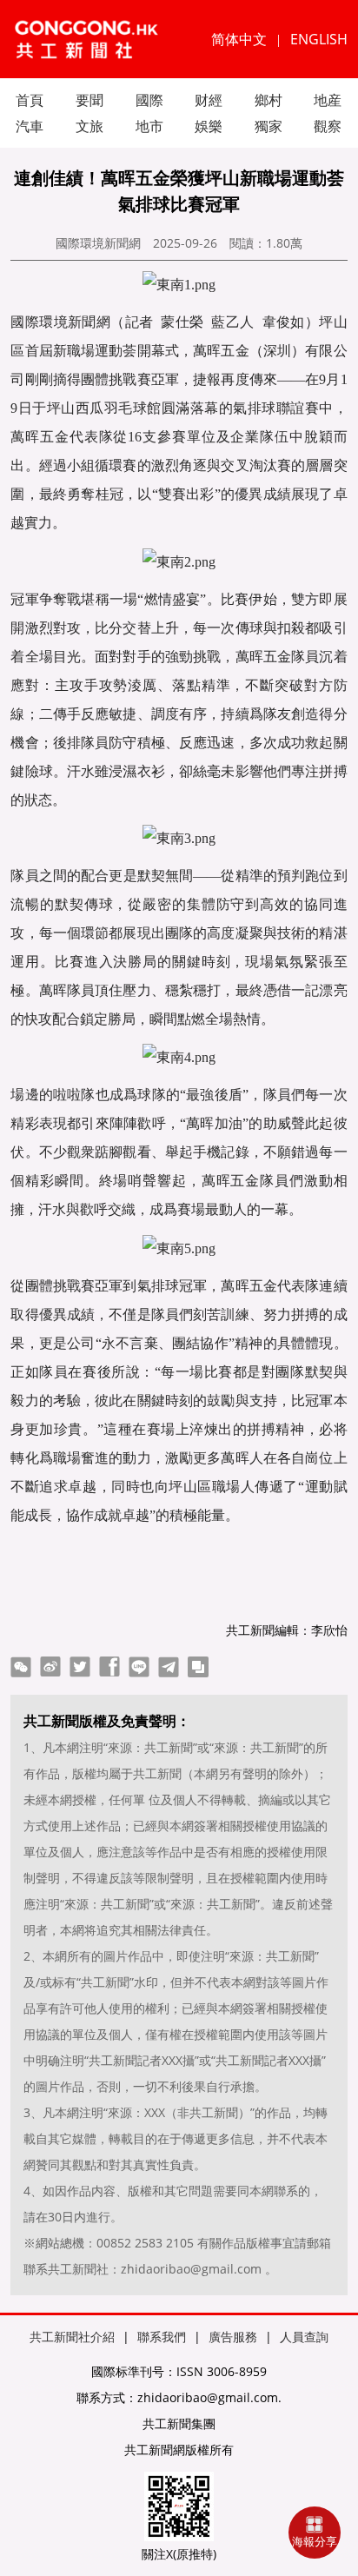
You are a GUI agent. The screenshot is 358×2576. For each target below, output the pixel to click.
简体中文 (239, 39)
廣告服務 (233, 2337)
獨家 (268, 126)
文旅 (89, 126)
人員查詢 (304, 2337)
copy (198, 1667)
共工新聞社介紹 (72, 2337)
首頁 (30, 100)
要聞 (89, 100)
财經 (209, 100)
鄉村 (268, 100)
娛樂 (209, 126)
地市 (149, 126)
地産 (328, 100)
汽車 (30, 126)
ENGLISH (319, 39)
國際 (149, 100)
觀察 (328, 126)
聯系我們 (162, 2337)
